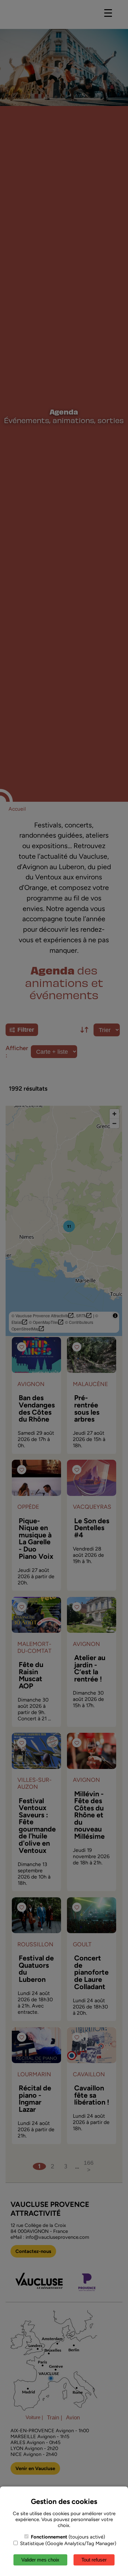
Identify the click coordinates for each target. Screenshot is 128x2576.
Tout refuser (94, 2560)
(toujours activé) (68, 2537)
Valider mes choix (40, 2560)
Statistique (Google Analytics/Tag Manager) (67, 2543)
